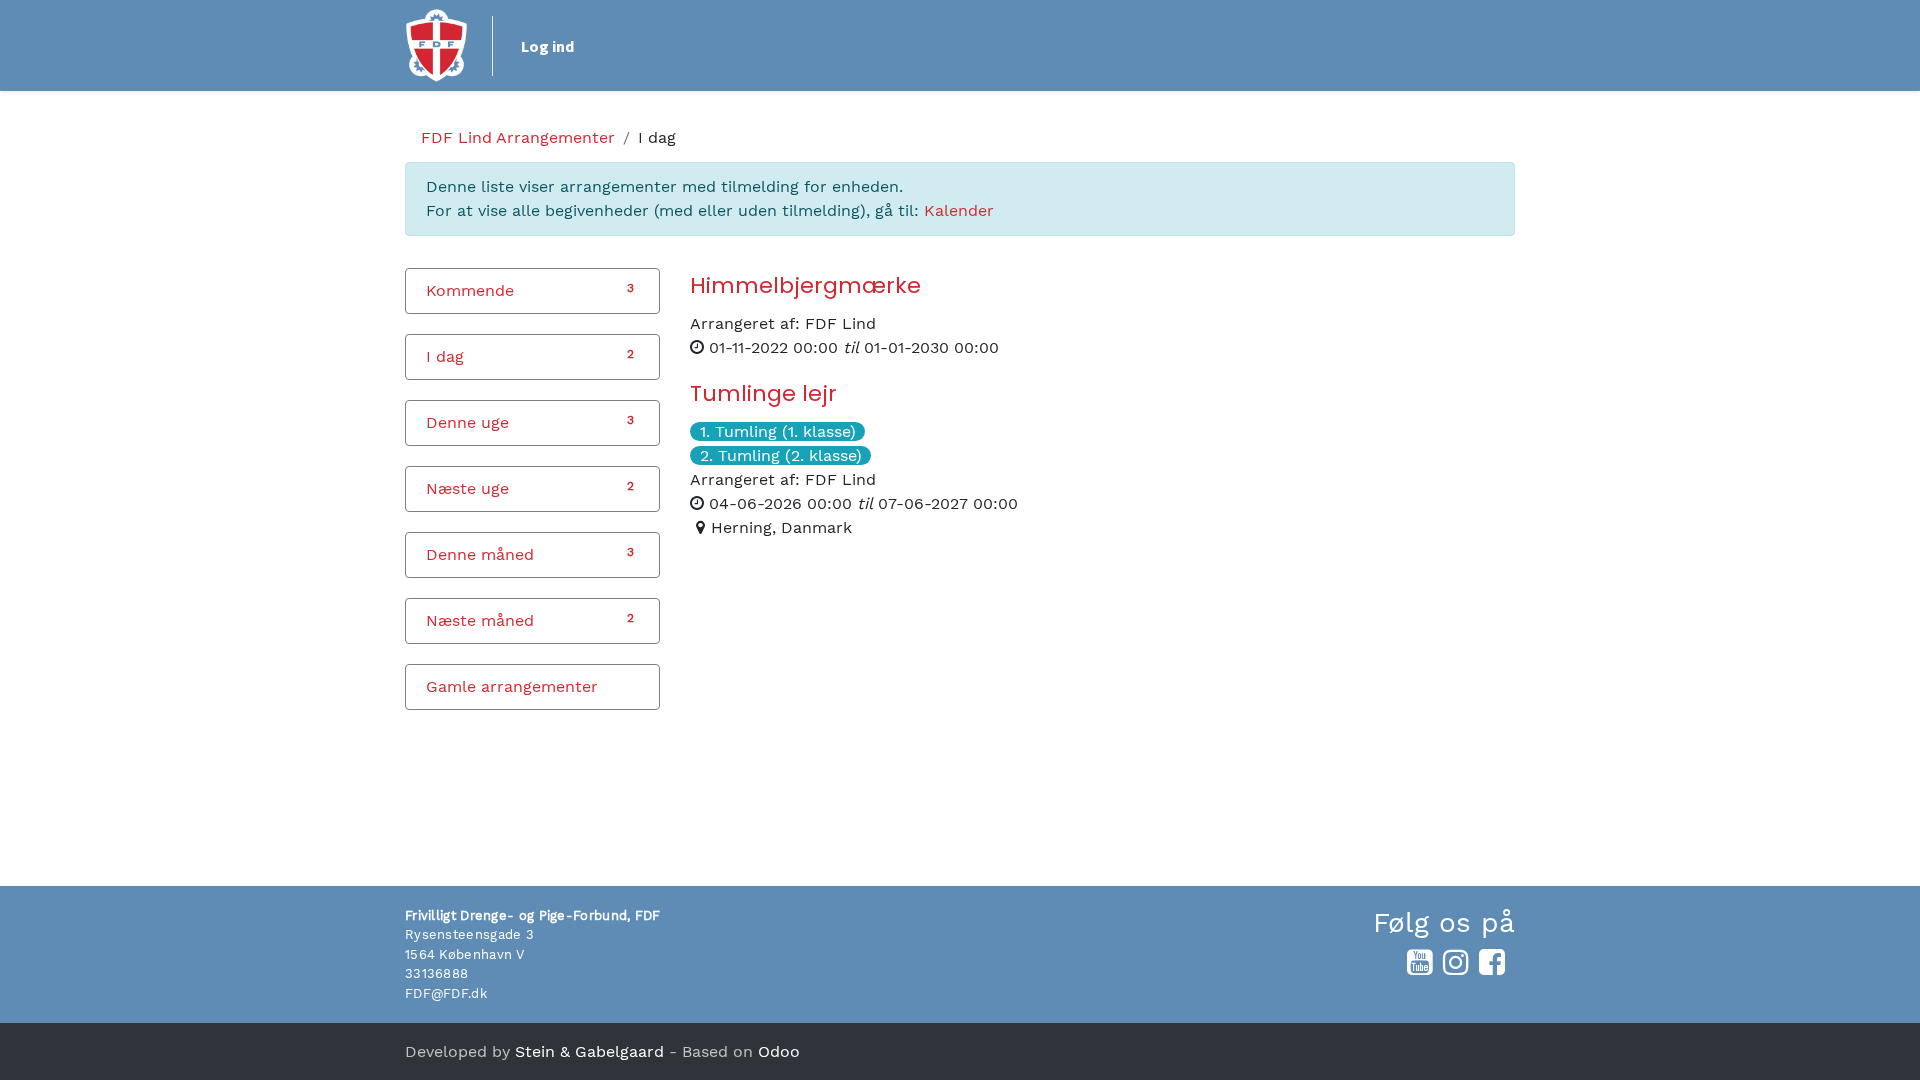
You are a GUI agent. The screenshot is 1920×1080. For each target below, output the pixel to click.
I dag (445, 356)
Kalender (959, 210)
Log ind (547, 46)
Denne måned (480, 554)
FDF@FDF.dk (446, 993)
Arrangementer (518, 137)
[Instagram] (1456, 962)
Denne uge (467, 422)
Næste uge (467, 488)
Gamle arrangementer (512, 686)
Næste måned (480, 620)
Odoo (779, 1051)
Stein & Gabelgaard (589, 1051)
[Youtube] (1420, 962)
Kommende (470, 290)
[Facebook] (1492, 962)
